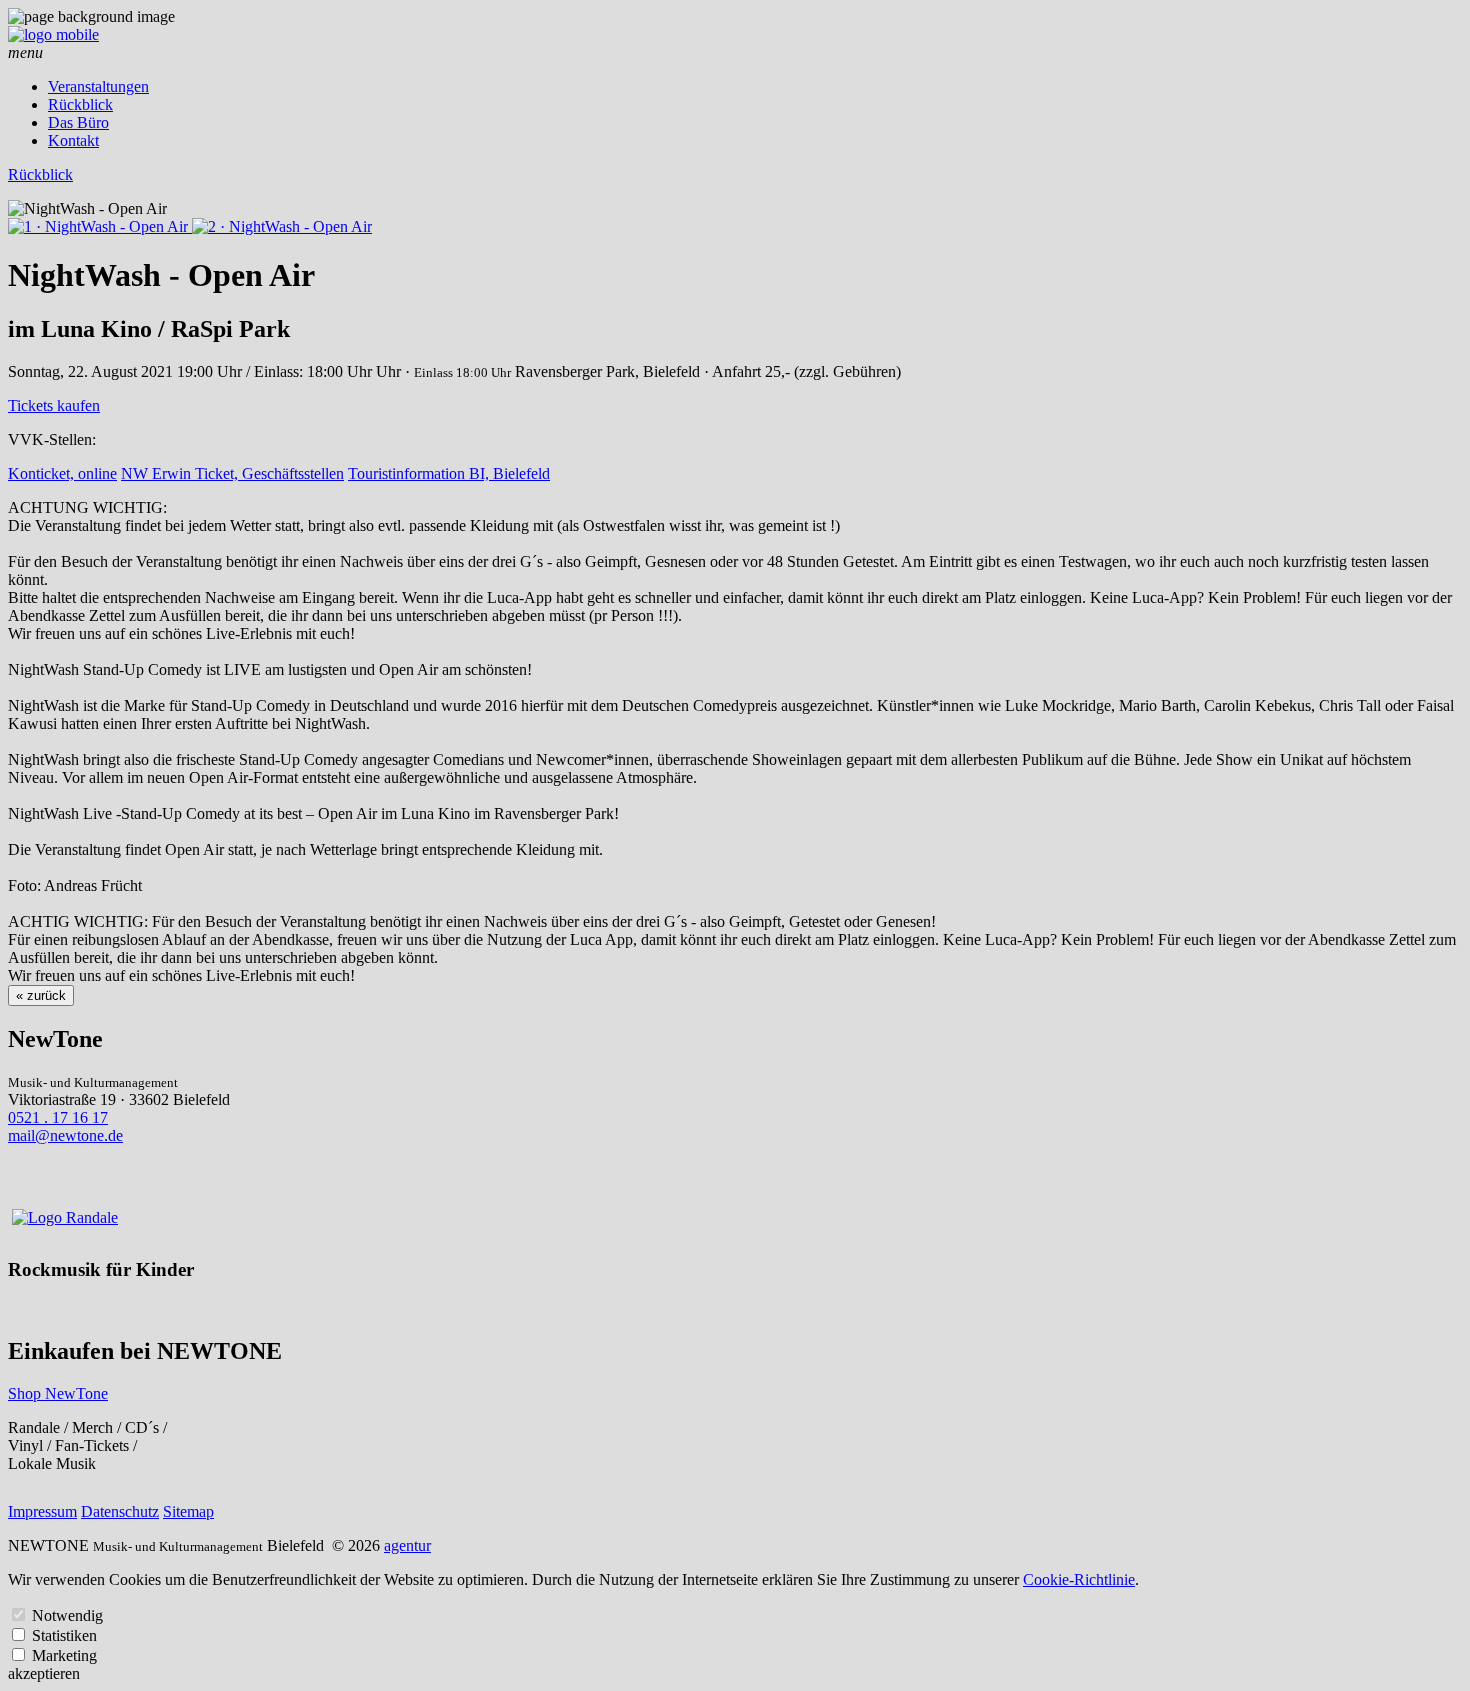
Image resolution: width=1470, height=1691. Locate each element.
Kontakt (73, 140)
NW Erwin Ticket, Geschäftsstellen (232, 473)
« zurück (41, 995)
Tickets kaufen (54, 405)
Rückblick (80, 104)
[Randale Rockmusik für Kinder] (65, 1217)
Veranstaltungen (98, 86)
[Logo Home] (53, 34)
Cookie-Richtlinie (1079, 1579)
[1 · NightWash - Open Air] (100, 226)
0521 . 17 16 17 (58, 1117)
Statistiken (64, 1635)
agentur (407, 1545)
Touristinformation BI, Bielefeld (449, 473)
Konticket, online (62, 473)
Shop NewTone (58, 1393)
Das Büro (78, 122)
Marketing (64, 1655)
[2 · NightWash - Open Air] (282, 226)
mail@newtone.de (65, 1135)
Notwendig (67, 1615)
